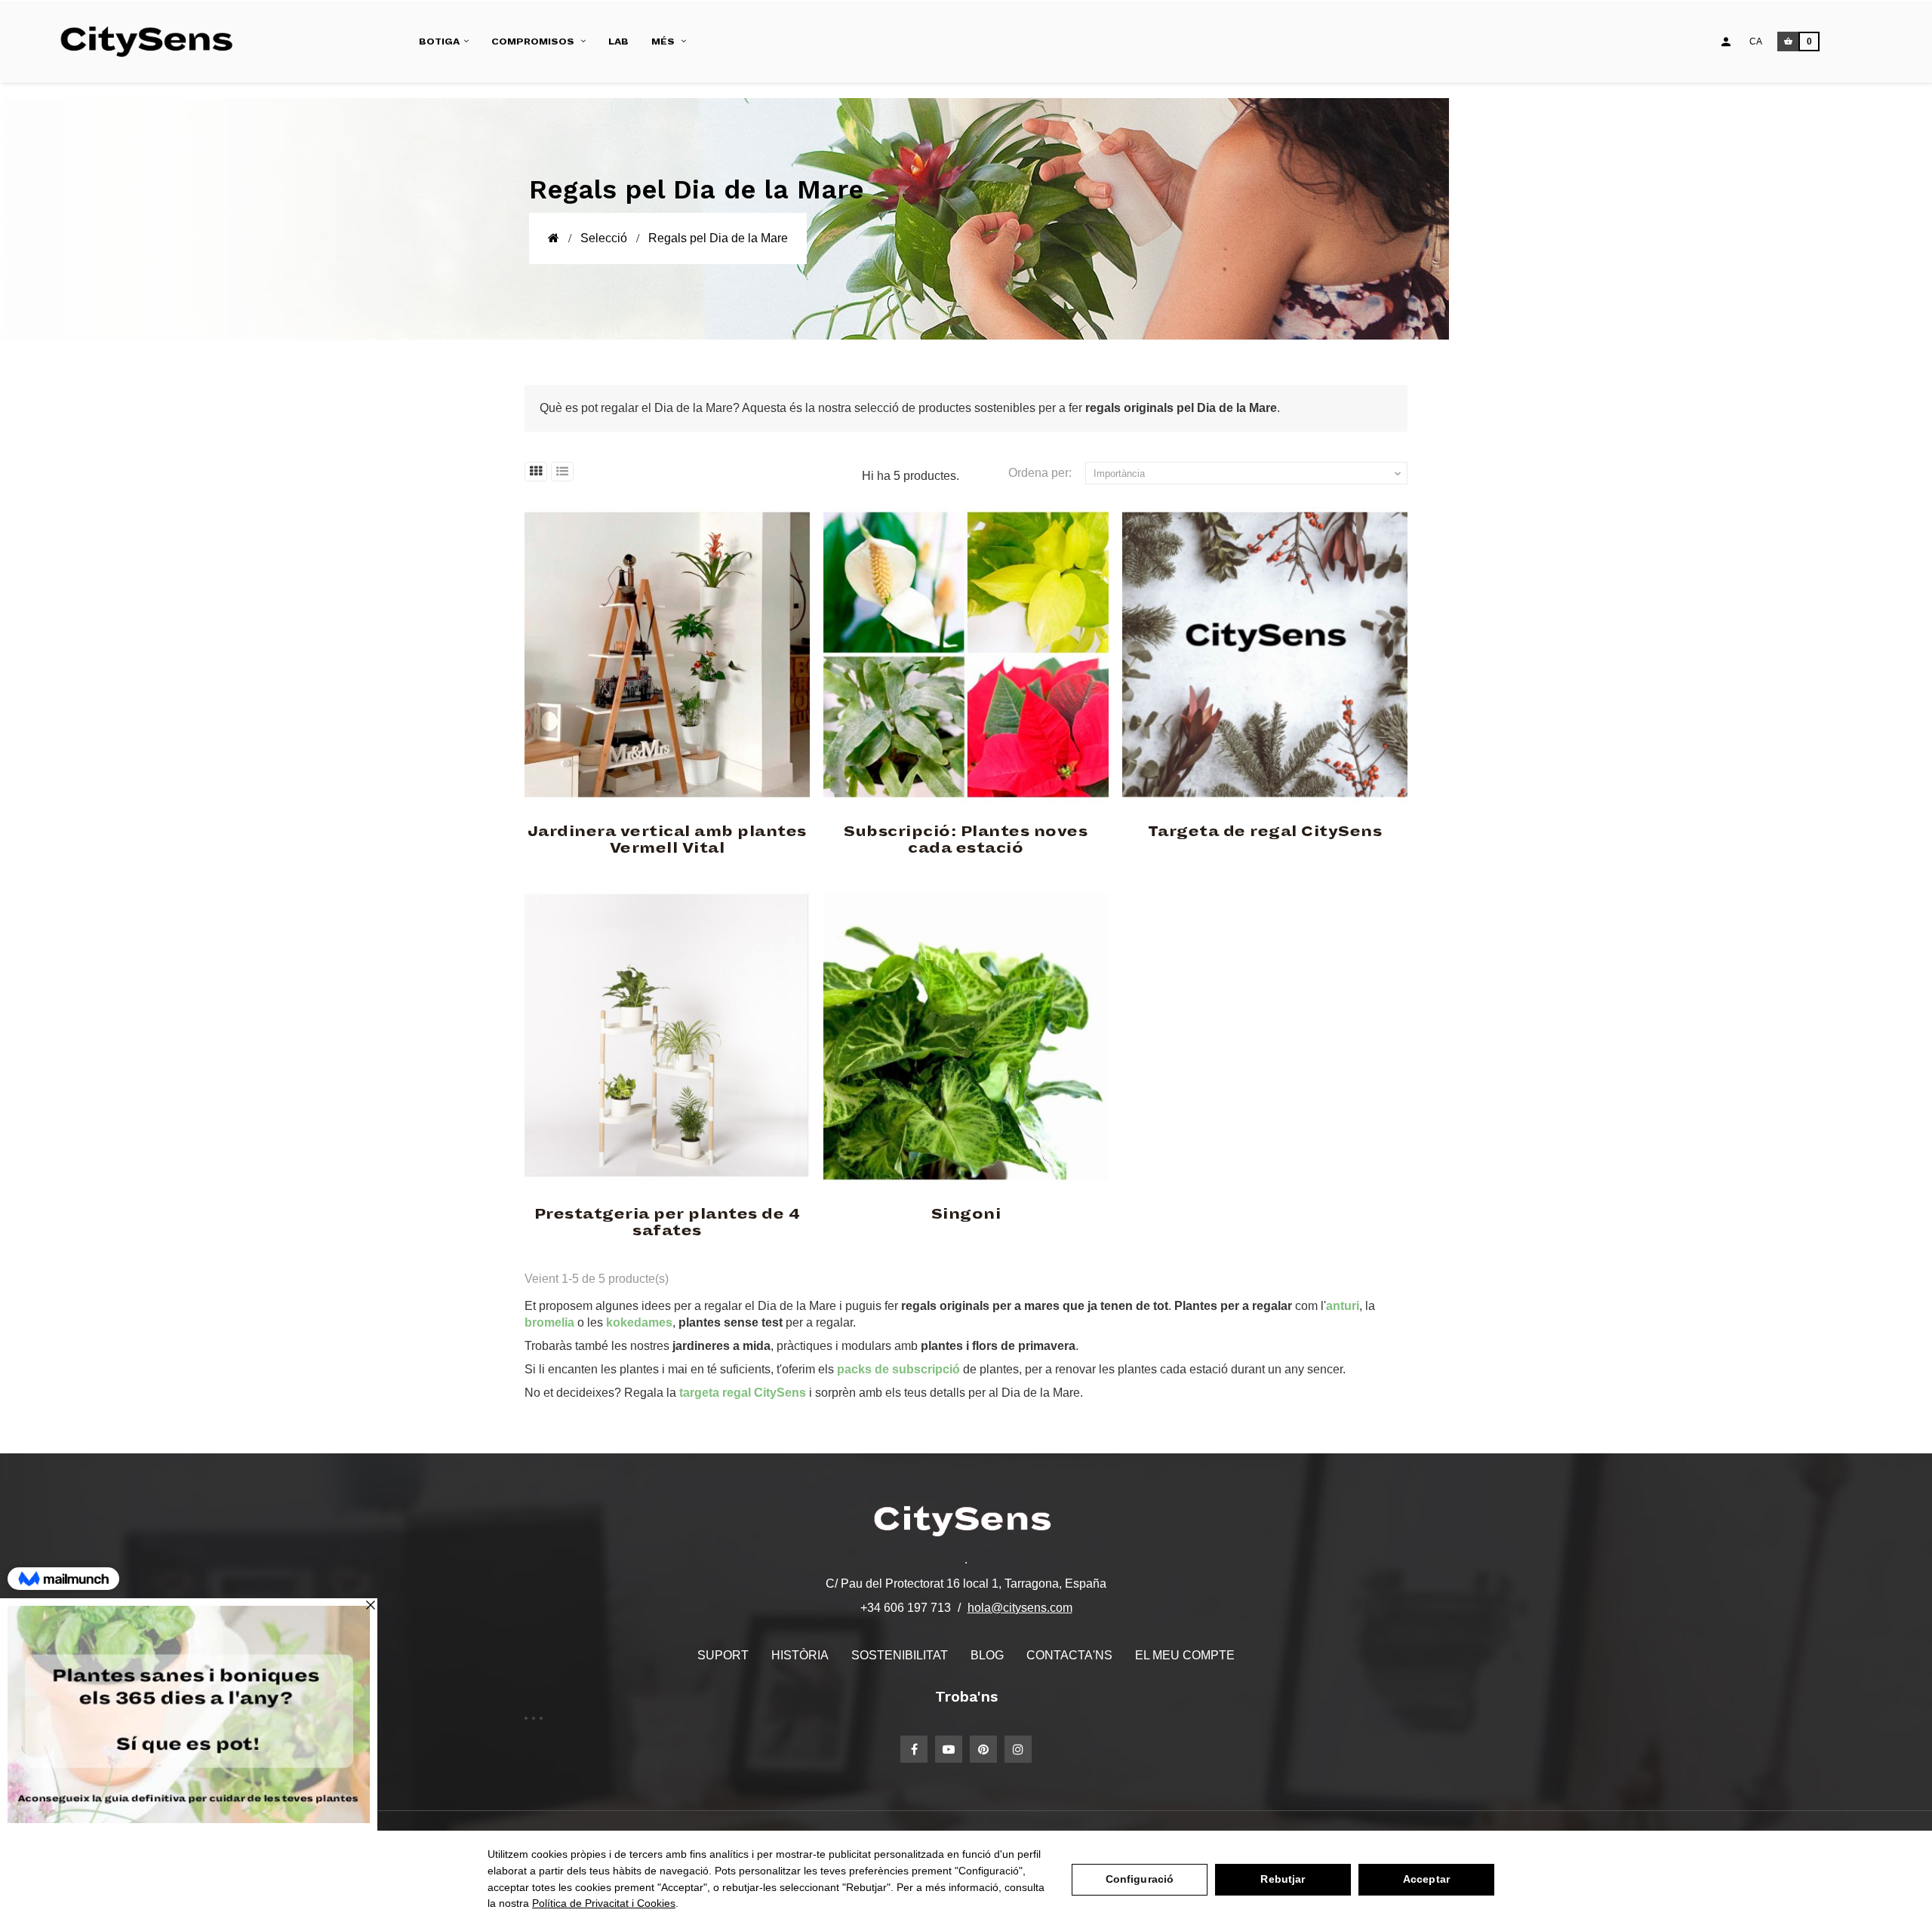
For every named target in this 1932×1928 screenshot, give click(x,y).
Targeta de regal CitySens (1265, 832)
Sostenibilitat (900, 1655)
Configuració (1140, 1879)
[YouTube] (949, 1749)
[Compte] (1726, 42)
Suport (723, 1655)
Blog (987, 1655)
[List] (562, 472)
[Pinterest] (983, 1749)
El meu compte (1185, 1655)
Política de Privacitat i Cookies (604, 1903)
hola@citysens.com (1020, 1608)
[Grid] (536, 472)
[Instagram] (1018, 1749)
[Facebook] (914, 1749)
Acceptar (1426, 1879)
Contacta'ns (1069, 1655)
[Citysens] (154, 42)
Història (800, 1655)
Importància (1249, 474)
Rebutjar (1283, 1879)
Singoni (966, 1214)
